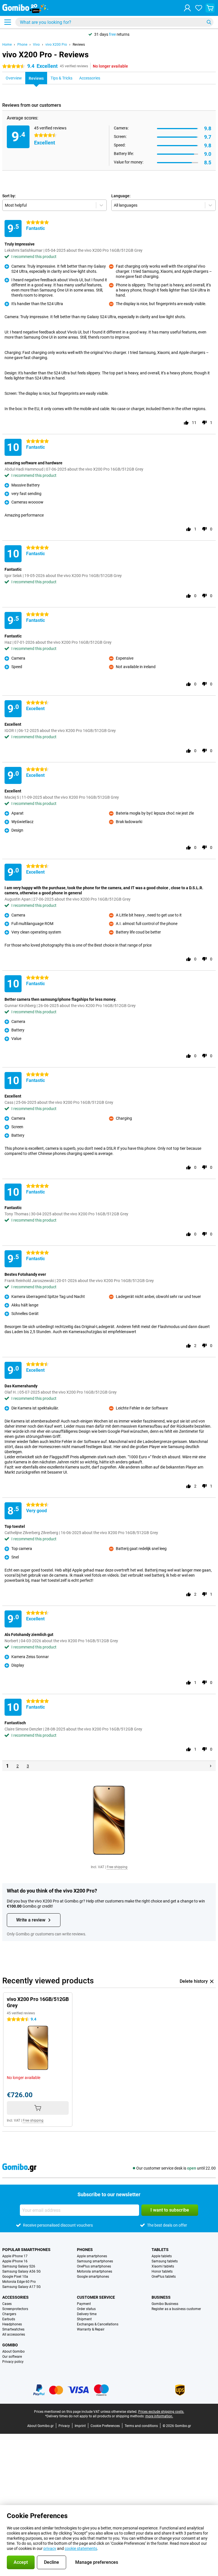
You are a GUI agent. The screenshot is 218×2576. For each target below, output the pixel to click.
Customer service (96, 2297)
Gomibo (10, 2345)
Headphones (12, 2324)
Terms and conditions (141, 2426)
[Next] (211, 1766)
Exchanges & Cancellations (98, 2324)
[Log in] (187, 8)
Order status (86, 2309)
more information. (159, 2416)
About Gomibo (13, 2351)
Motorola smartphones (95, 2271)
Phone (22, 45)
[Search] (209, 22)
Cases (7, 2304)
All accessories (14, 2334)
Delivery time (87, 2314)
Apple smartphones (92, 2256)
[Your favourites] (199, 8)
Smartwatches (13, 2329)
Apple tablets (162, 2256)
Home (7, 45)
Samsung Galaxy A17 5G (21, 2287)
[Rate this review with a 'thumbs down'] (204, 423)
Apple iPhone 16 (15, 2261)
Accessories (15, 2297)
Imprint (80, 2426)
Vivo (36, 45)
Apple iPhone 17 (15, 2256)
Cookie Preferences (105, 2426)
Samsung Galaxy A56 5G (21, 2271)
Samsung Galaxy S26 (19, 2266)
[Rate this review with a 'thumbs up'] (186, 423)
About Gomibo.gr (40, 2426)
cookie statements (81, 2548)
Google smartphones (93, 2277)
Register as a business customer (176, 2309)
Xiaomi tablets (163, 2266)
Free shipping (117, 1867)
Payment (84, 2304)
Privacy (64, 2426)
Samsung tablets (165, 2261)
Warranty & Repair (91, 2329)
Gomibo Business (165, 2304)
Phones (85, 2250)
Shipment (84, 2319)
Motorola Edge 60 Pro (19, 2282)
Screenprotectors (15, 2309)
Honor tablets (162, 2271)
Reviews (79, 45)
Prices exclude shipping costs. (161, 2412)
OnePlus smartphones (94, 2266)
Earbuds (9, 2319)
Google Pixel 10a (15, 2277)
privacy (50, 2548)
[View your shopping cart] (210, 8)
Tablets (160, 2250)
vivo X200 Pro (56, 45)
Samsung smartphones (95, 2261)
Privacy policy (13, 2362)
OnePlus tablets (164, 2277)
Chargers (9, 2314)
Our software (12, 2357)
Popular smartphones (26, 2250)
